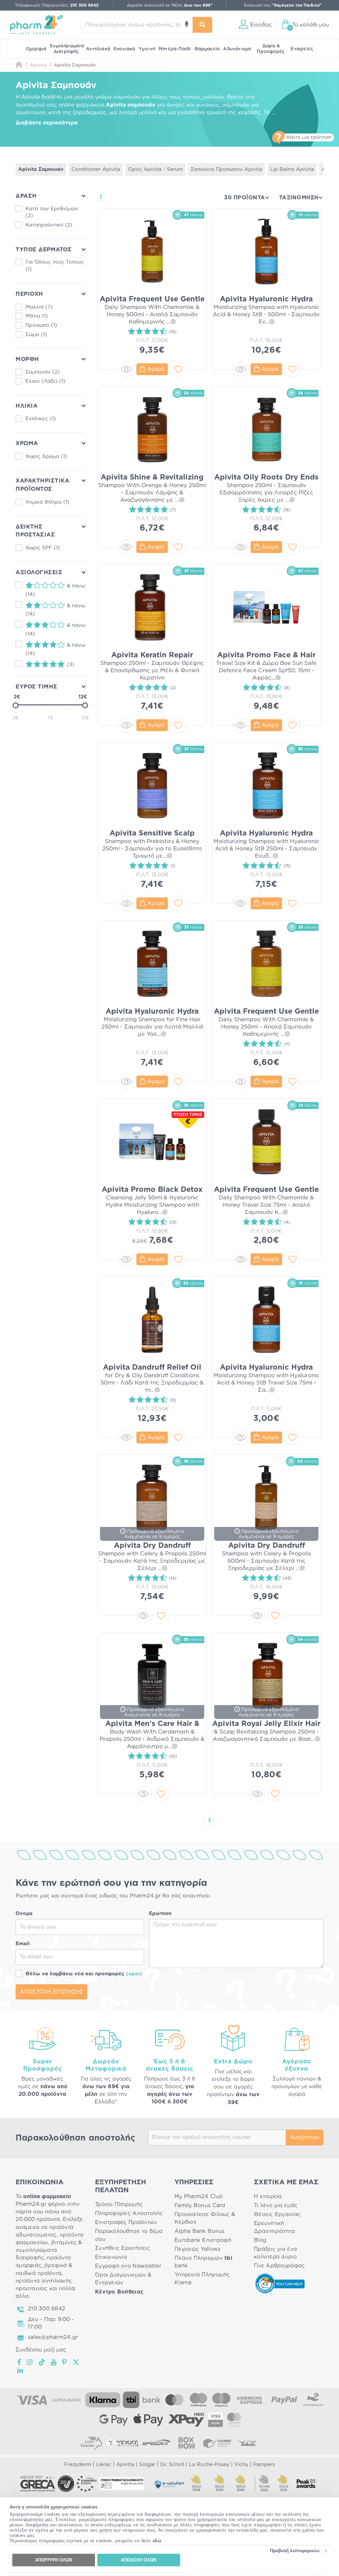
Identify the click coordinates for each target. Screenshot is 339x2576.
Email (23, 1944)
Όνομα (24, 1914)
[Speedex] (156, 2443)
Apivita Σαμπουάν (41, 169)
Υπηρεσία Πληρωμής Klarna (202, 2278)
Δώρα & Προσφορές (271, 49)
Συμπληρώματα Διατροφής (67, 49)
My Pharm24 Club (199, 2197)
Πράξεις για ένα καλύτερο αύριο (275, 2253)
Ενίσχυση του (283, 5)
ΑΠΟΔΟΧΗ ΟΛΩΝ (139, 2560)
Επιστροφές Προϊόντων (126, 2222)
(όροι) (134, 1974)
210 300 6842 (47, 2309)
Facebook (20, 2362)
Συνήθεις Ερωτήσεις (122, 2248)
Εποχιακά (124, 49)
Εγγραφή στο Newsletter (128, 2266)
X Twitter (76, 2362)
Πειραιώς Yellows (197, 2249)
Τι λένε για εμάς (276, 2205)
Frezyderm (78, 2465)
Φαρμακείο (207, 49)
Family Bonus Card (200, 2205)
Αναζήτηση (305, 2138)
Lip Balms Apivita (292, 169)
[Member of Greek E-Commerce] (38, 2484)
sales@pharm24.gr (53, 2337)
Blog (260, 2240)
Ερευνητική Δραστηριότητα (275, 2227)
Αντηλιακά (98, 49)
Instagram (30, 2362)
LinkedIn (21, 2370)
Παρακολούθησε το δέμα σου (129, 2235)
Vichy (241, 2465)
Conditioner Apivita (96, 169)
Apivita (125, 2465)
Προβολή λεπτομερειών (295, 2551)
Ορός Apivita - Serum (155, 169)
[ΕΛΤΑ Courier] (91, 2443)
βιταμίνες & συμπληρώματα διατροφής (49, 2250)
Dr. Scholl (172, 2465)
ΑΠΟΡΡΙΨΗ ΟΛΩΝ (54, 2560)
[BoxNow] (187, 2443)
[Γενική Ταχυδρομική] (122, 2443)
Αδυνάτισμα (237, 49)
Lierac (104, 2465)
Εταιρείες (302, 49)
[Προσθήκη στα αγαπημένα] (178, 369)
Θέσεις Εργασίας (277, 2214)
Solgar (147, 2465)
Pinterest (65, 2362)
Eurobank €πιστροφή (203, 2240)
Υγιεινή (147, 49)
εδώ (157, 2541)
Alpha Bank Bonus (199, 2231)
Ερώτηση (160, 1914)
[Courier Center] (217, 2443)
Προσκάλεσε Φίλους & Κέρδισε (205, 2218)
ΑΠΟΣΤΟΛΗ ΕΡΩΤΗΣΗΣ (51, 1992)
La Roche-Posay (209, 2465)
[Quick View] (126, 369)
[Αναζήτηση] (203, 25)
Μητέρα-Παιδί (175, 49)
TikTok (42, 2362)
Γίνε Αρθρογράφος (279, 2266)
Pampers (264, 2465)
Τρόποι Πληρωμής (119, 2204)
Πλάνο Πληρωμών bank (203, 2262)
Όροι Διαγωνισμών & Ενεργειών (123, 2279)
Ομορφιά (36, 49)
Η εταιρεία (268, 2197)
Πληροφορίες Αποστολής (129, 2213)
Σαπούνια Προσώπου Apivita (226, 169)
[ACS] (248, 2443)
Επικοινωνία (111, 2257)
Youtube (54, 2362)
